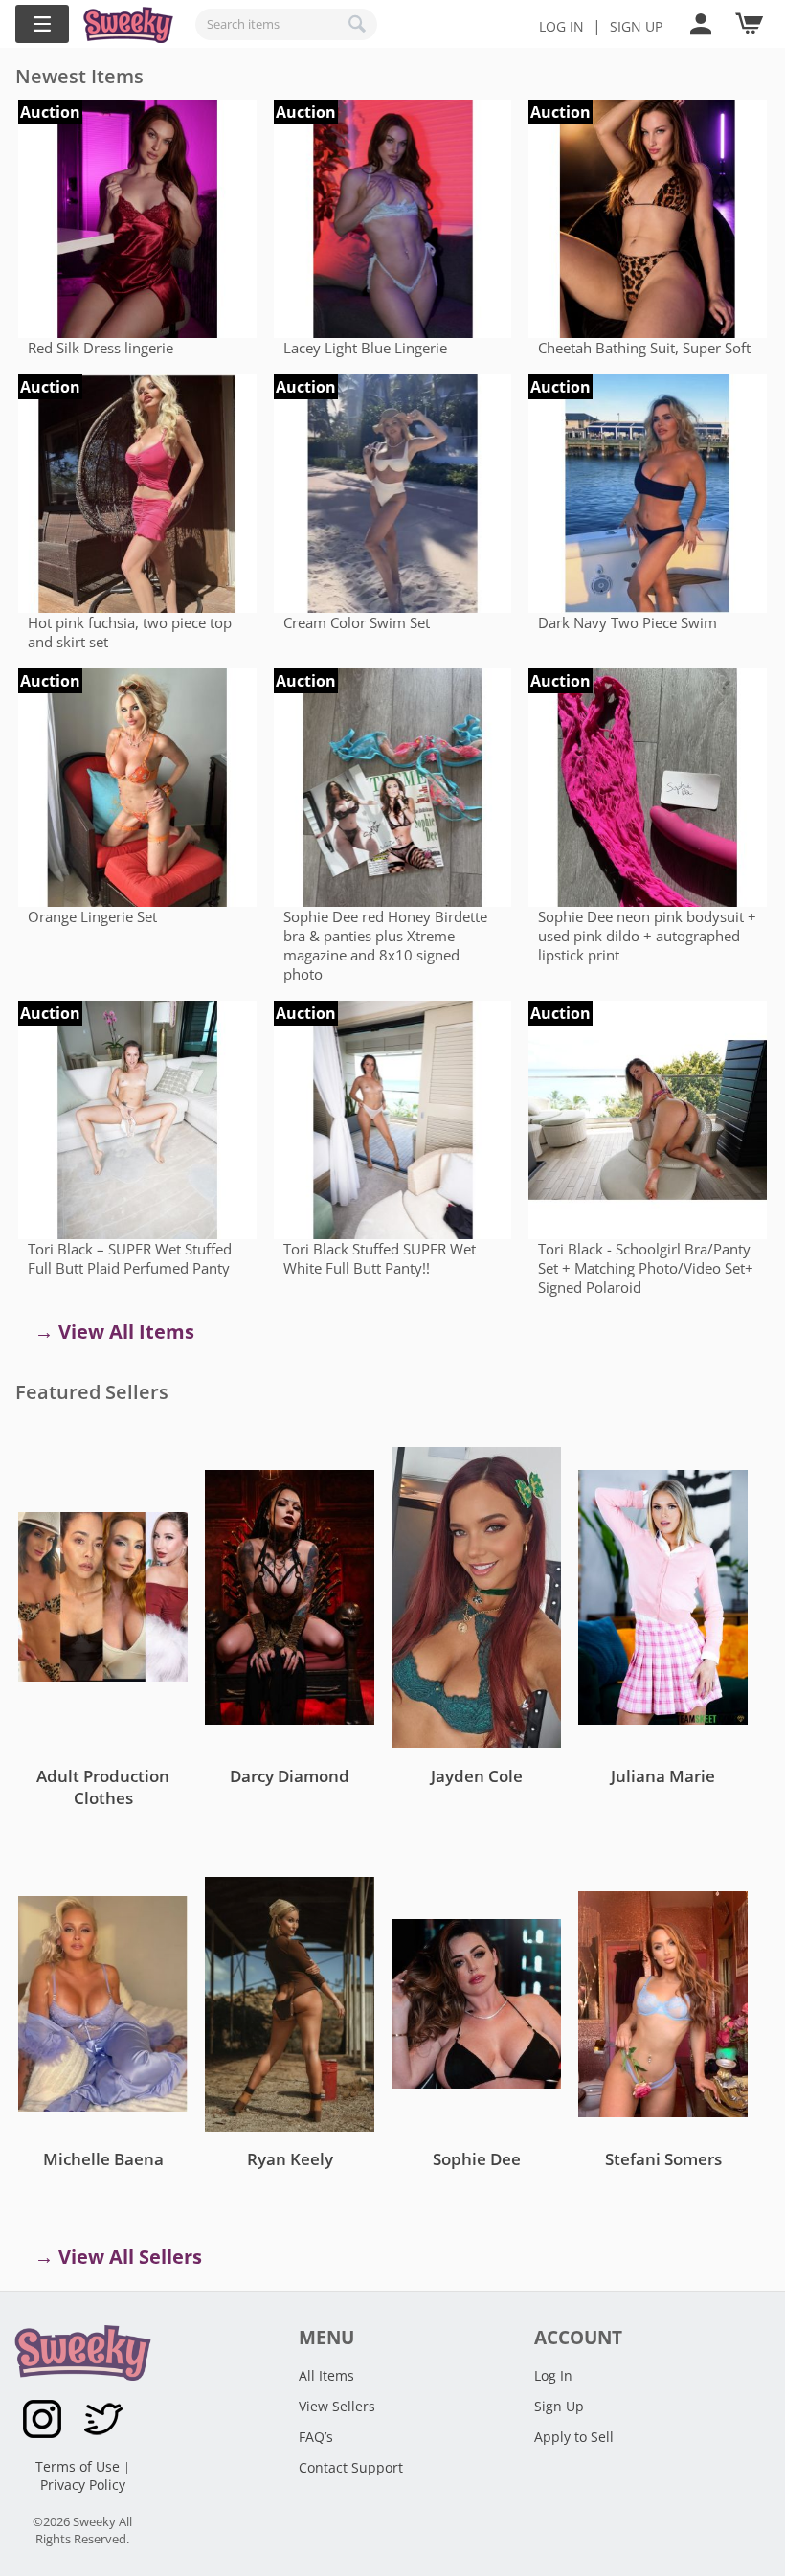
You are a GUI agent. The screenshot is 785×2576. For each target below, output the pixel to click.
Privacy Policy (83, 2485)
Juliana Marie (663, 1776)
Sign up (636, 26)
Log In (561, 26)
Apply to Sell (574, 2437)
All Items (326, 2375)
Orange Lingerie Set (92, 916)
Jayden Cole (477, 1776)
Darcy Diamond (290, 1776)
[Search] (358, 24)
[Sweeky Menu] (42, 24)
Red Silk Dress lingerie (101, 348)
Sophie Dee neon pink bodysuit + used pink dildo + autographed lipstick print (647, 936)
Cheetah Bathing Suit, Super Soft (644, 348)
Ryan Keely (290, 2159)
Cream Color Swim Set (357, 622)
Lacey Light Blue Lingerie (365, 348)
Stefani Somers (663, 2159)
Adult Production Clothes (103, 1787)
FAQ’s (316, 2437)
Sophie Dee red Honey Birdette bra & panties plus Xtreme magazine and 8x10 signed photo (385, 945)
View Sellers (337, 2406)
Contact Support (351, 2467)
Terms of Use (79, 2466)
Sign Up (559, 2406)
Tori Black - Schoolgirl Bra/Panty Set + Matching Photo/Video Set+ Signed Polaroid (646, 1268)
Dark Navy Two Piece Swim (628, 622)
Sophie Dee (477, 2159)
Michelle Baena (103, 2159)
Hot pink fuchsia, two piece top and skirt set (130, 632)
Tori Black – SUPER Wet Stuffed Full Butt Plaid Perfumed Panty (130, 1258)
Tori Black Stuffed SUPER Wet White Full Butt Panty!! (380, 1258)
